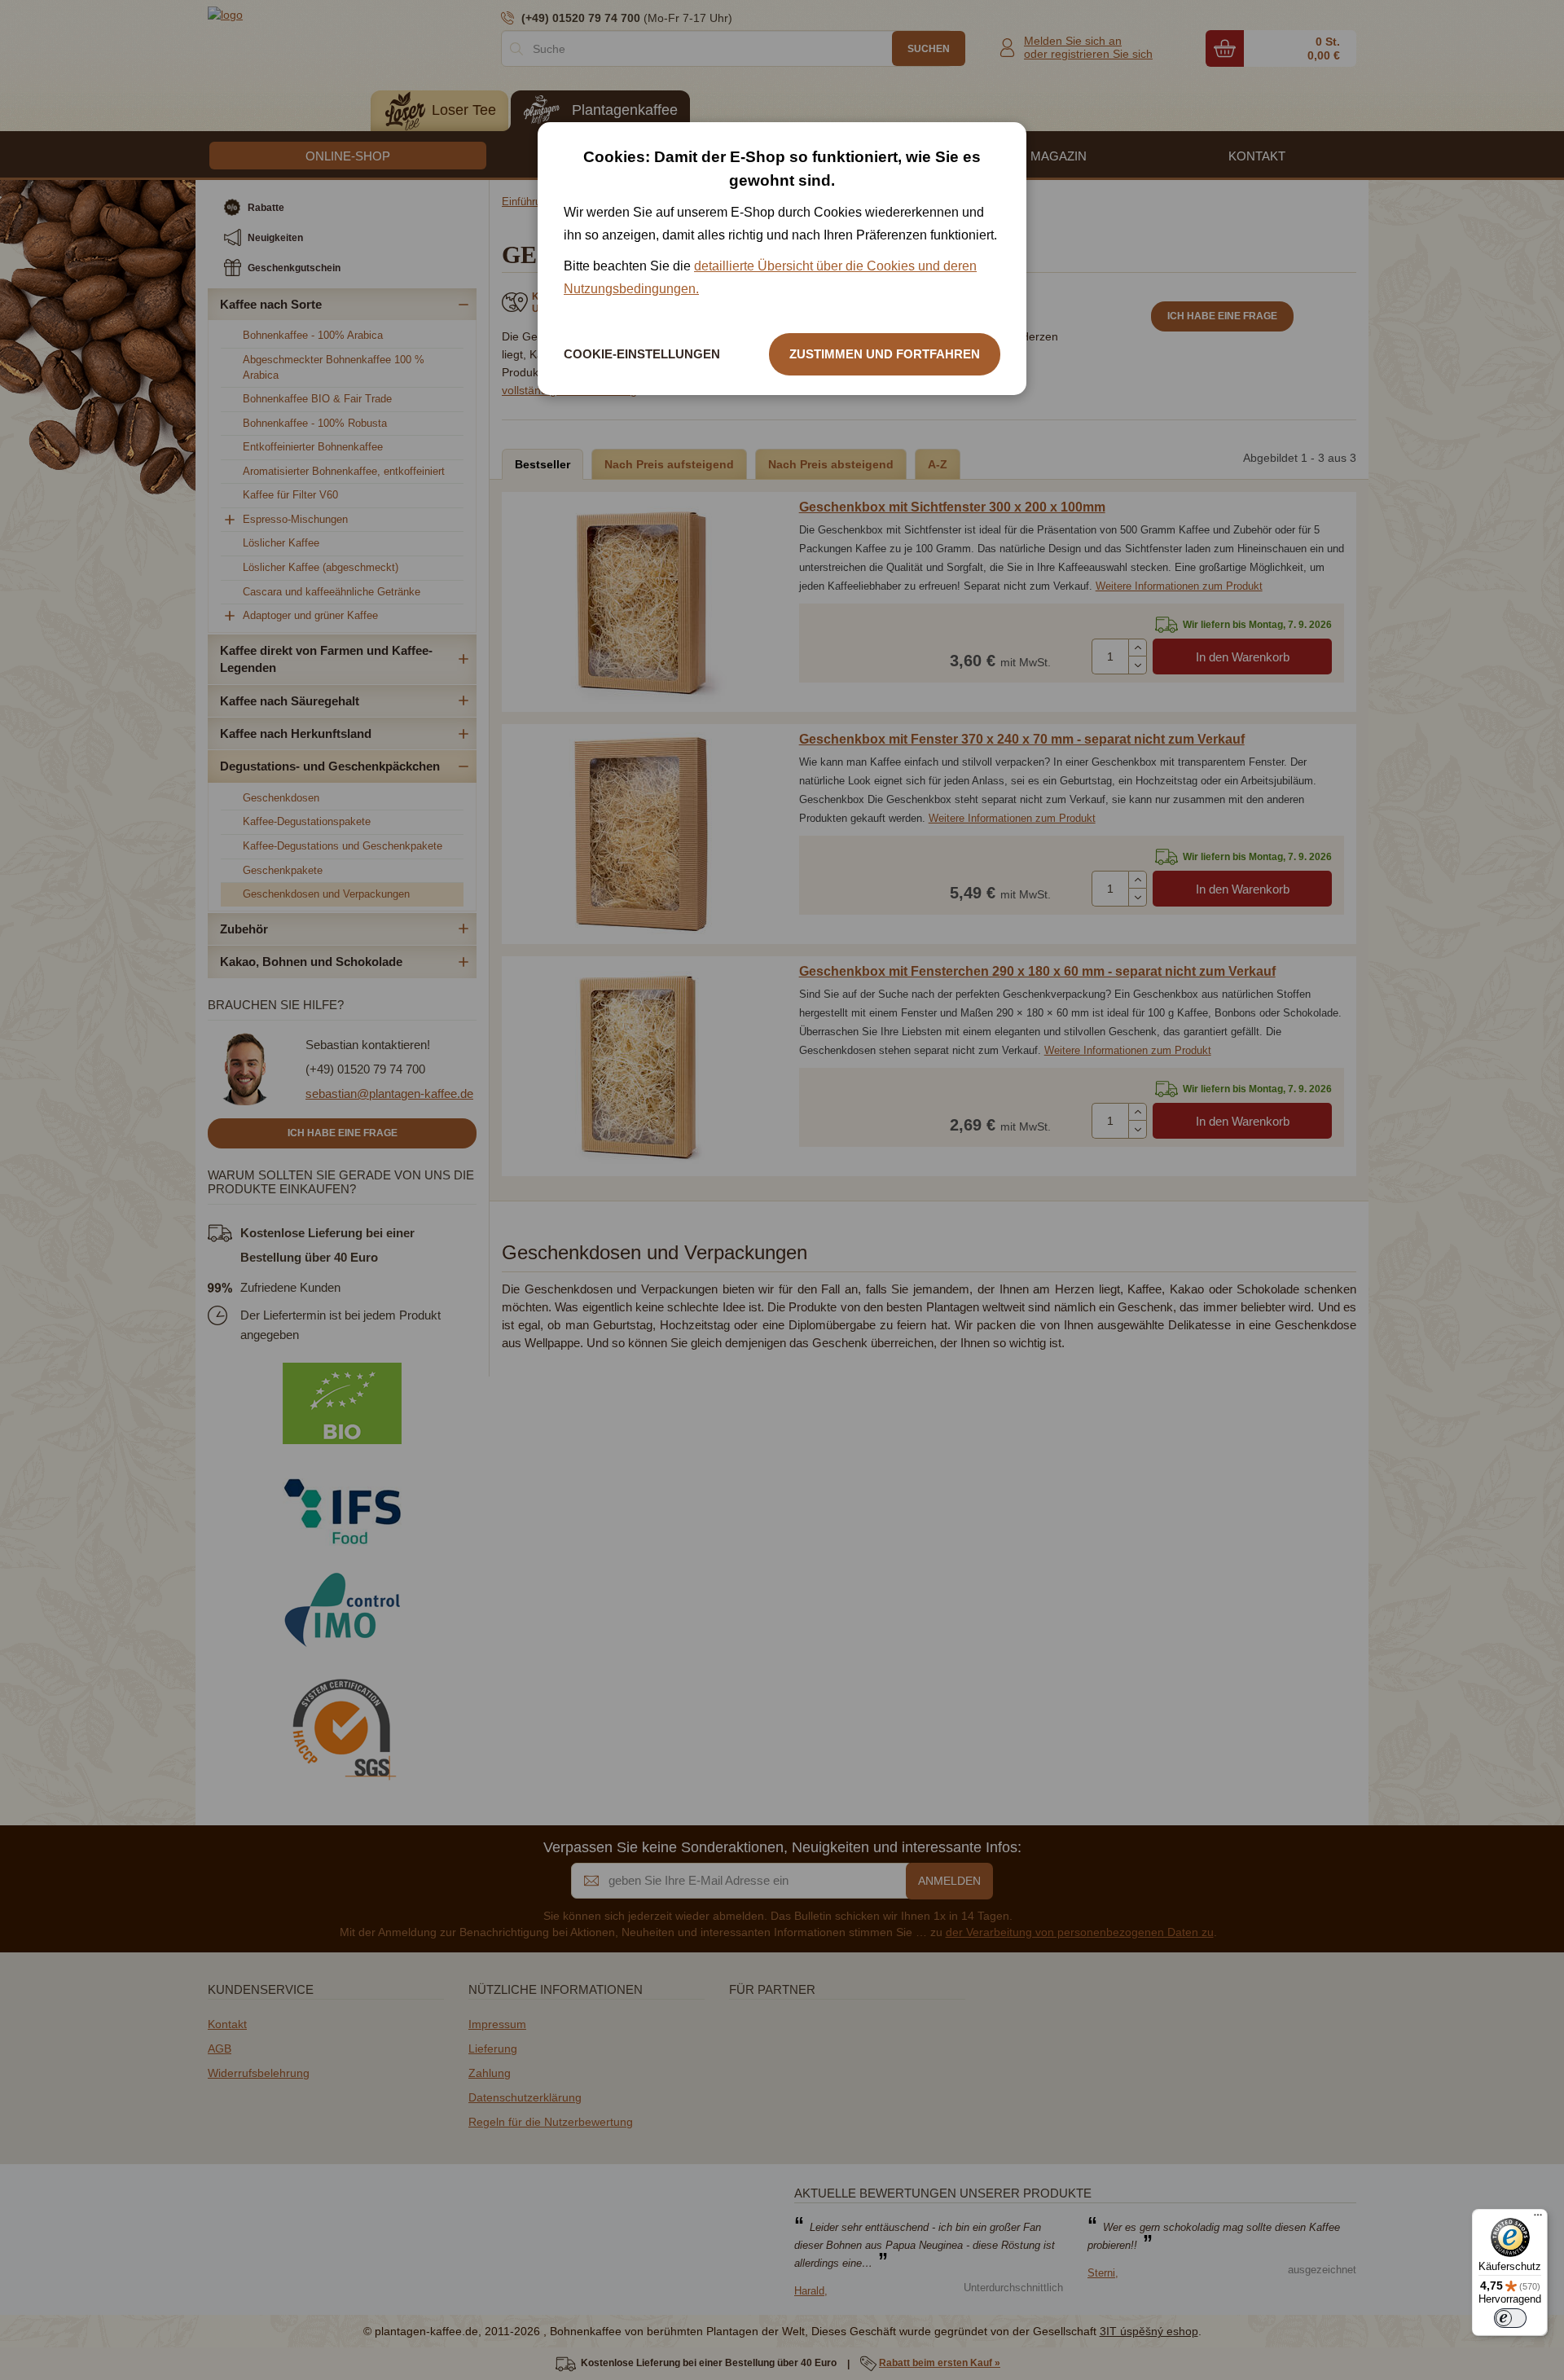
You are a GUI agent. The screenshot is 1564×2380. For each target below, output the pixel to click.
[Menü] (1538, 2219)
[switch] (1510, 2318)
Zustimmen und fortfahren (885, 354)
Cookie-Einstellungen (642, 354)
